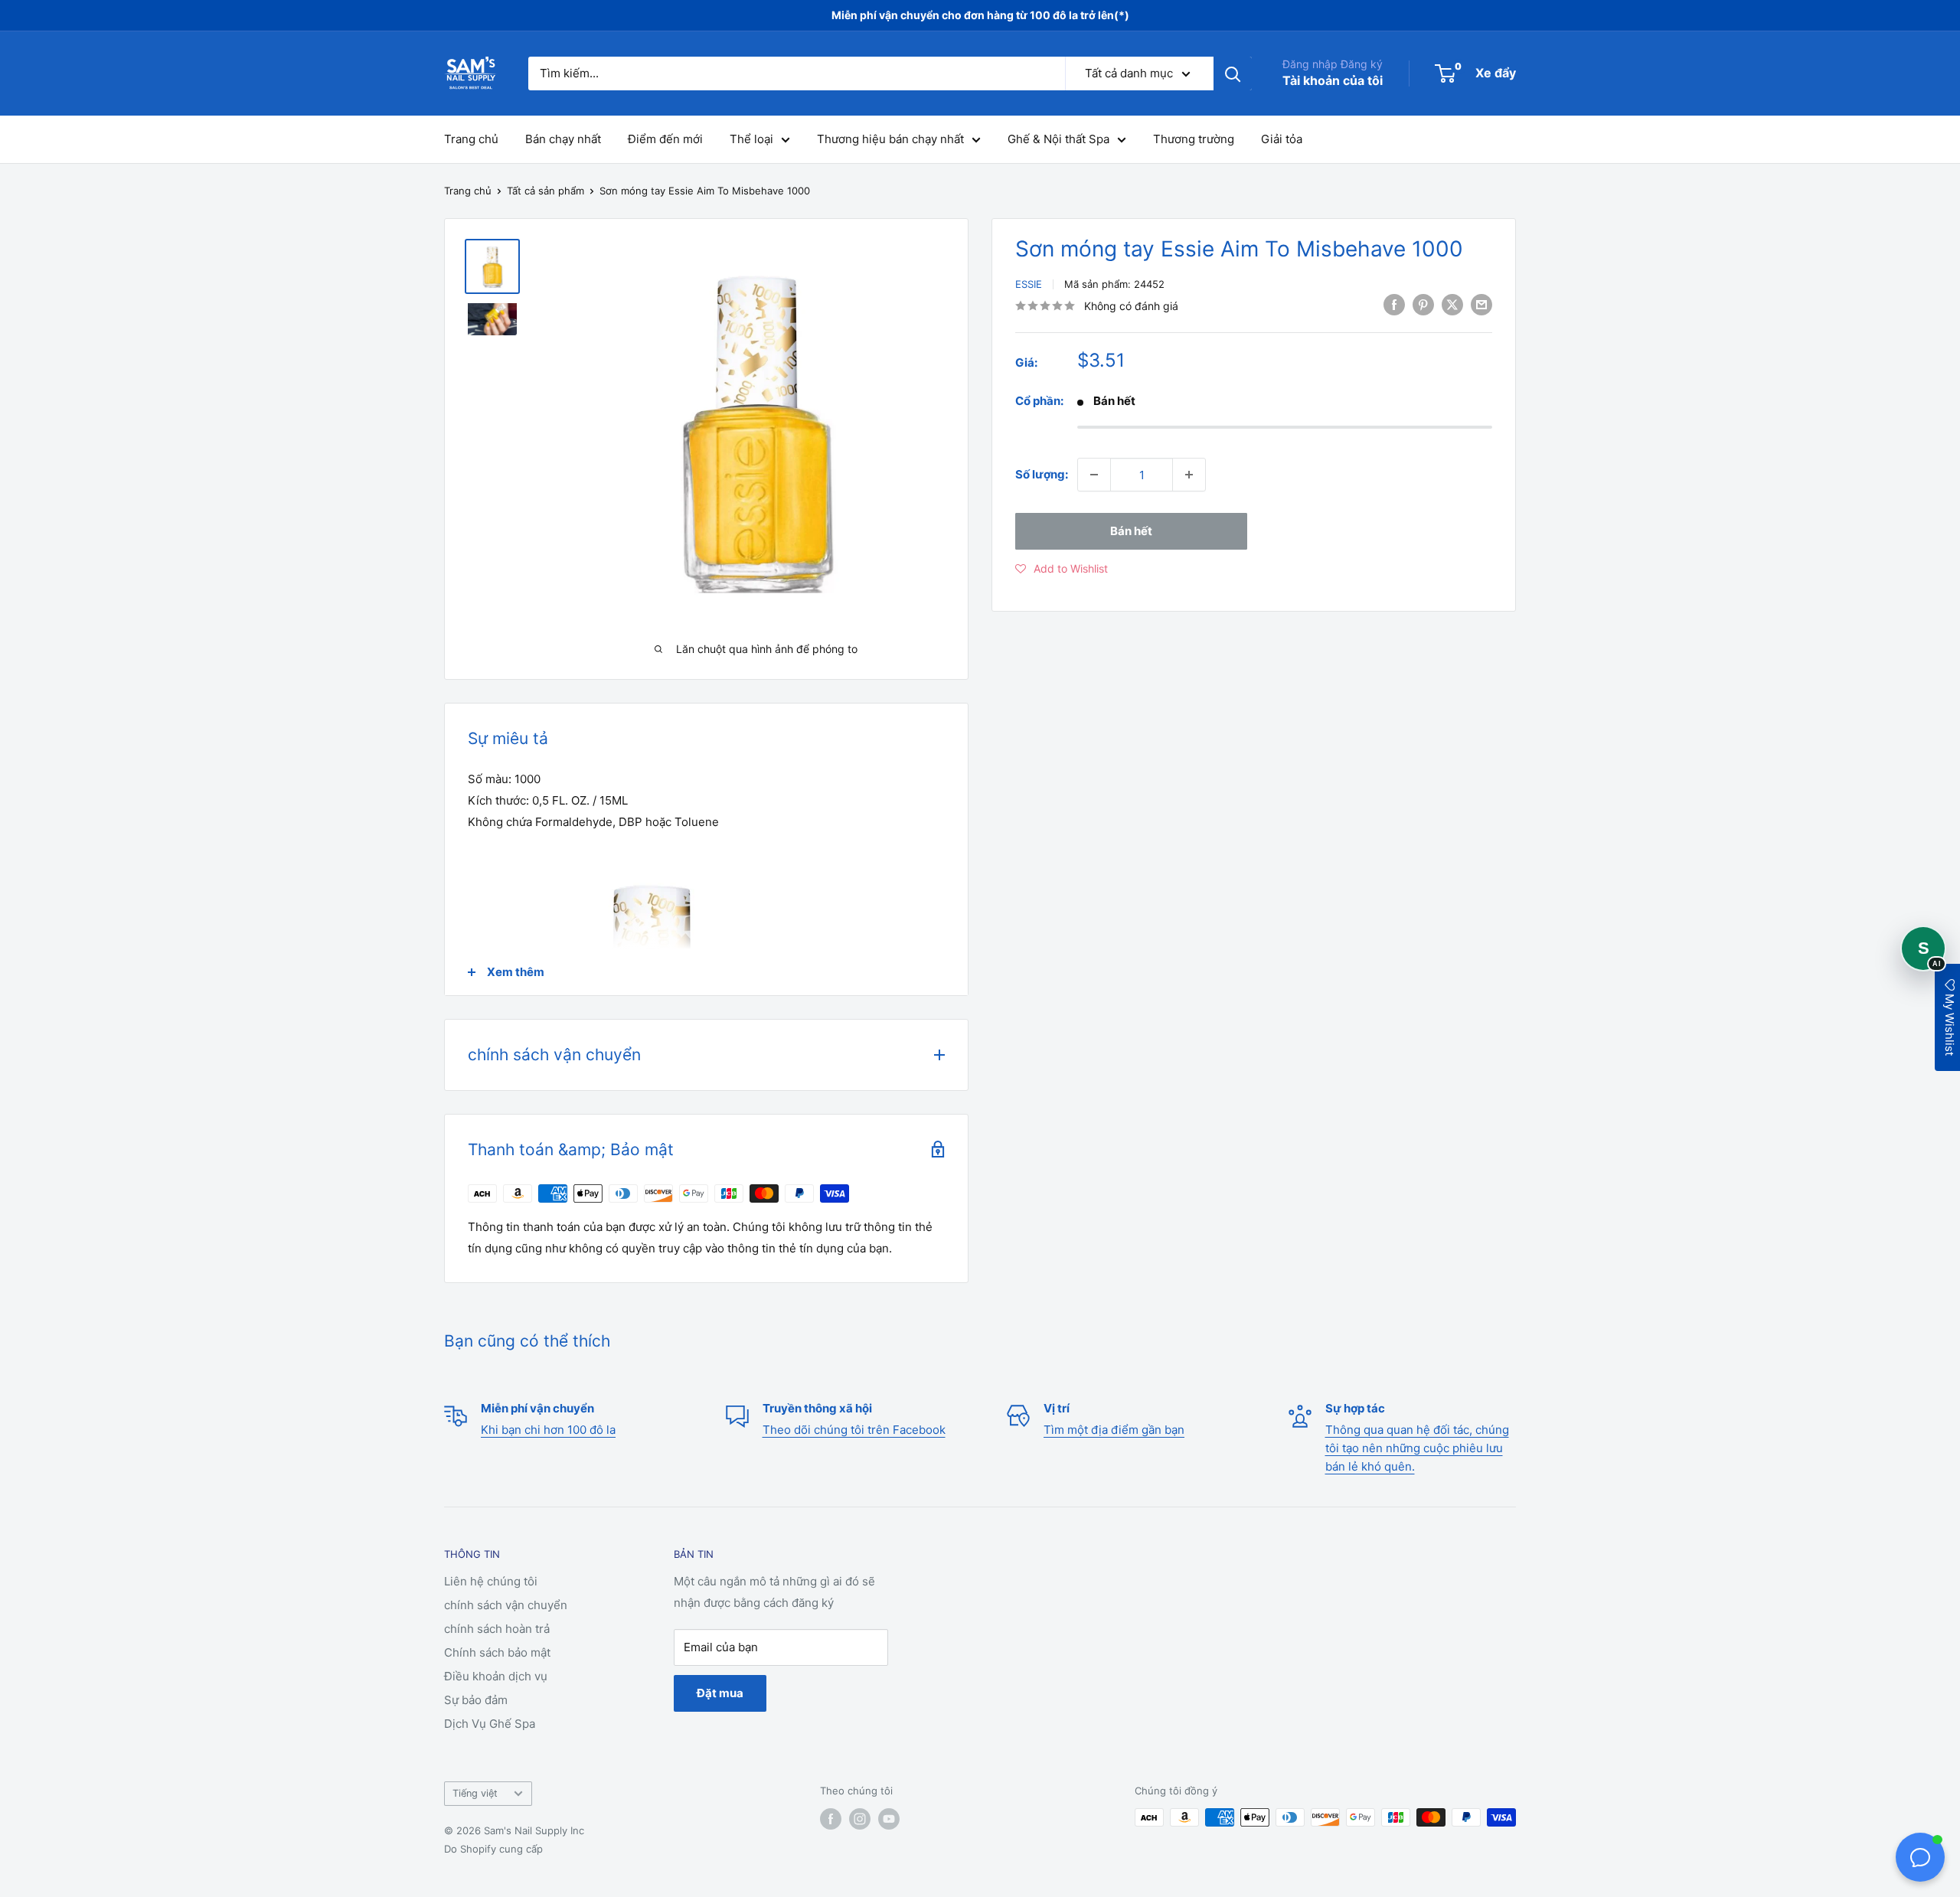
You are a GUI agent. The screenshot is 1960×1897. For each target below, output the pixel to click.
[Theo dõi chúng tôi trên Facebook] (831, 1819)
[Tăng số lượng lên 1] (1189, 475)
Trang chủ (471, 139)
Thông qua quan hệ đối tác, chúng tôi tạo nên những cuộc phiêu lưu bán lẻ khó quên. (1417, 1448)
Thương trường (1194, 139)
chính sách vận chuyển (506, 1605)
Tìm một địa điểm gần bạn (1114, 1430)
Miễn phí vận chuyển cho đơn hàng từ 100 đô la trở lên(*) (980, 15)
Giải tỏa (1282, 139)
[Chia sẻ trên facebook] (1394, 304)
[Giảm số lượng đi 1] (1094, 475)
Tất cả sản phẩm (546, 191)
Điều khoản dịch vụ (496, 1676)
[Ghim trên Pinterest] (1423, 304)
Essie (1029, 284)
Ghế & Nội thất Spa (1058, 139)
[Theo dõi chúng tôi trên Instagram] (860, 1819)
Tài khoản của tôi (1333, 80)
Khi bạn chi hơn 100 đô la (548, 1430)
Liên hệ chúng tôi (491, 1581)
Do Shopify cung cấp (493, 1849)
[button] (1062, 569)
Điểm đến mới (665, 139)
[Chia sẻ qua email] (1481, 304)
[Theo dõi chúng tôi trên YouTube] (889, 1819)
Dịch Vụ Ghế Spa (490, 1724)
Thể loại (751, 139)
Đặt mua (720, 1693)
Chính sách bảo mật (497, 1652)
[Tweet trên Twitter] (1452, 304)
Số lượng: (1042, 474)
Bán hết (1131, 531)
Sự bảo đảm (476, 1700)
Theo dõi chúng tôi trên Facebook (854, 1430)
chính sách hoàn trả (497, 1629)
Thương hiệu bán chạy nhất (890, 139)
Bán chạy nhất (563, 139)
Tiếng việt (475, 1793)
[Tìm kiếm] (1233, 73)
